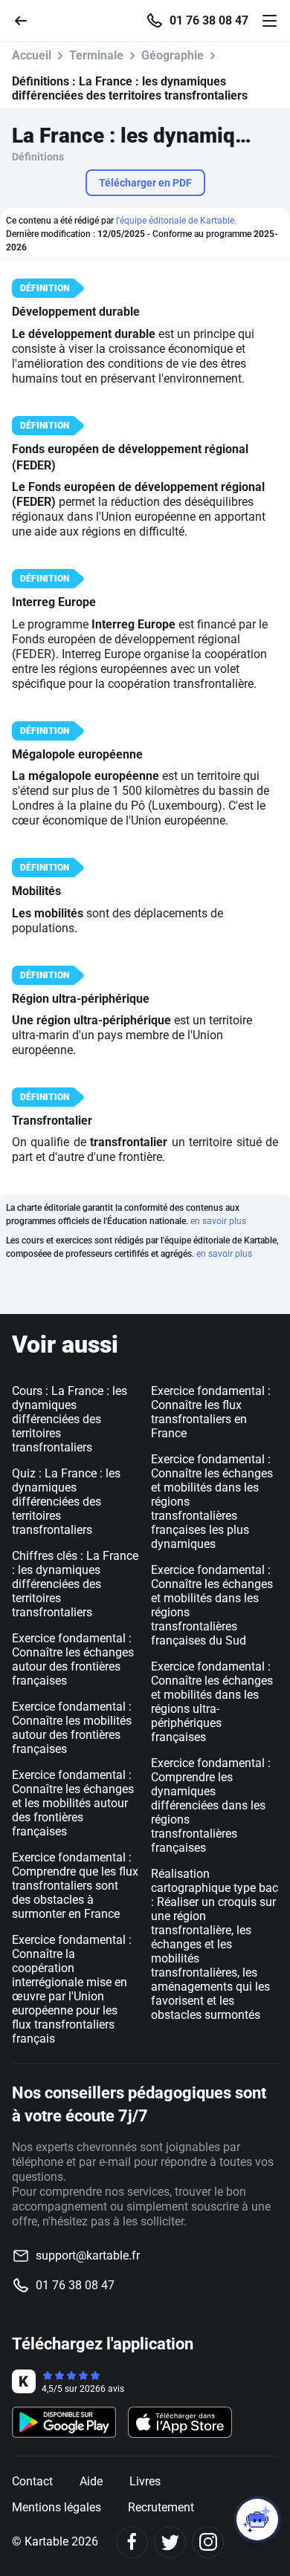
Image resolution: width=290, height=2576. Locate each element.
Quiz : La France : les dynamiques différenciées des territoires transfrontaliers (66, 1502)
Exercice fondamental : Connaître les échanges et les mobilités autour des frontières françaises (73, 1803)
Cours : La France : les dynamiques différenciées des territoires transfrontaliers (70, 1419)
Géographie (173, 55)
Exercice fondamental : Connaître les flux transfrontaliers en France (211, 1412)
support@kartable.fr (88, 2255)
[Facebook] (132, 2542)
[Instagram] (208, 2542)
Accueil (32, 55)
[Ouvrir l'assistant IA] (257, 2520)
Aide (91, 2481)
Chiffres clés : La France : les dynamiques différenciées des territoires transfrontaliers (75, 1584)
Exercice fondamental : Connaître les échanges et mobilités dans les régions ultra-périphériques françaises (212, 1702)
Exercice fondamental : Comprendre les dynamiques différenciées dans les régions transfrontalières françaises (211, 1805)
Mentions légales (57, 2507)
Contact (32, 2481)
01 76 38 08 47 (209, 21)
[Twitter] (170, 2542)
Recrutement (161, 2507)
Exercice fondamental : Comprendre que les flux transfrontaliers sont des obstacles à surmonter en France (75, 1886)
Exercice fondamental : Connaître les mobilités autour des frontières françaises (72, 1728)
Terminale (96, 55)
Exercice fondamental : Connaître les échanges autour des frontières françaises (73, 1659)
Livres (145, 2481)
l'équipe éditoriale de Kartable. (176, 221)
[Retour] (27, 20)
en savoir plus (218, 1221)
